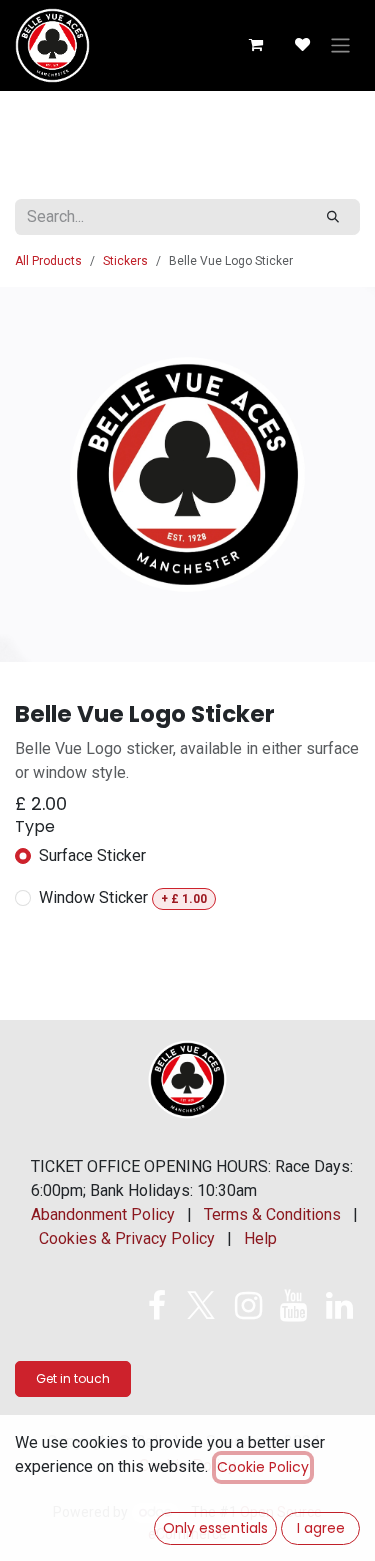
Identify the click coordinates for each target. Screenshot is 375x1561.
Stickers (125, 261)
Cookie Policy (263, 1467)
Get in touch (73, 1378)
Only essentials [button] (215, 1528)
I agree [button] (321, 1528)
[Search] (333, 217)
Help (260, 1238)
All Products (48, 261)
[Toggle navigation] (340, 45)
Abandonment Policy (103, 1214)
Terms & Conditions (272, 1214)
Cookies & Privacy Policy (127, 1238)
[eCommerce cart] (255, 45)
